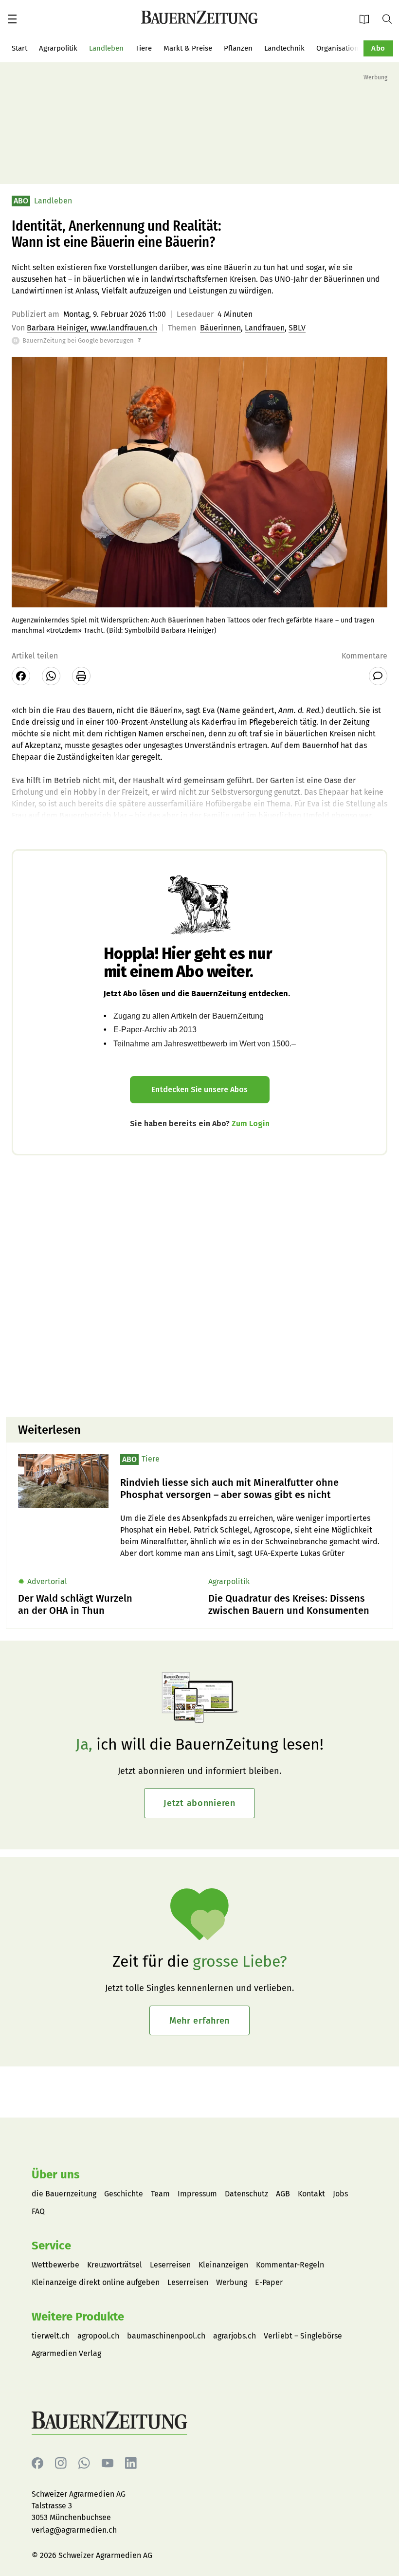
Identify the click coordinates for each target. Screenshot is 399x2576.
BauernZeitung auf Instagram (61, 2463)
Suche (391, 18)
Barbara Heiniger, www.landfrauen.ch (92, 328)
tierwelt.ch (51, 2336)
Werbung (232, 2282)
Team (160, 2194)
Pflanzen (238, 48)
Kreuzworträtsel (115, 2265)
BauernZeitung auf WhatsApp (84, 2463)
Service (51, 2246)
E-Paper (367, 19)
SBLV (297, 328)
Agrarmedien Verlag (66, 2353)
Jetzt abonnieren (199, 1803)
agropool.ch (98, 2336)
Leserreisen (170, 2265)
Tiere (144, 48)
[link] (251, 1489)
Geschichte (124, 2194)
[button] (12, 19)
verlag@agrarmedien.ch (74, 2530)
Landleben (106, 48)
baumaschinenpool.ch (166, 2336)
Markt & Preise (188, 48)
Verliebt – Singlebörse (303, 2336)
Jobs (340, 2194)
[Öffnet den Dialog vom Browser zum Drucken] (81, 676)
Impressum (197, 2194)
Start (19, 48)
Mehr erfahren (199, 2021)
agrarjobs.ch (235, 2336)
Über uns (56, 2174)
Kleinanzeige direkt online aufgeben (96, 2282)
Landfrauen (265, 328)
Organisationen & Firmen (357, 48)
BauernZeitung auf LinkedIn (131, 2463)
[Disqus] (199, 1285)
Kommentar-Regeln (290, 2265)
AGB (283, 2194)
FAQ (38, 2211)
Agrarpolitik (58, 48)
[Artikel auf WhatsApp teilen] (51, 676)
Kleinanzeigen (223, 2265)
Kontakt (311, 2194)
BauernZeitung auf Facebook (37, 2463)
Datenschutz (246, 2194)
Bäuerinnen (220, 328)
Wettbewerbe (55, 2265)
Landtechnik (284, 48)
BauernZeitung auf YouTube (108, 2463)
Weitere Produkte (78, 2317)
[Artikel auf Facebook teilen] (21, 676)
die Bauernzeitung (64, 2194)
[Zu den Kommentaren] (378, 676)
